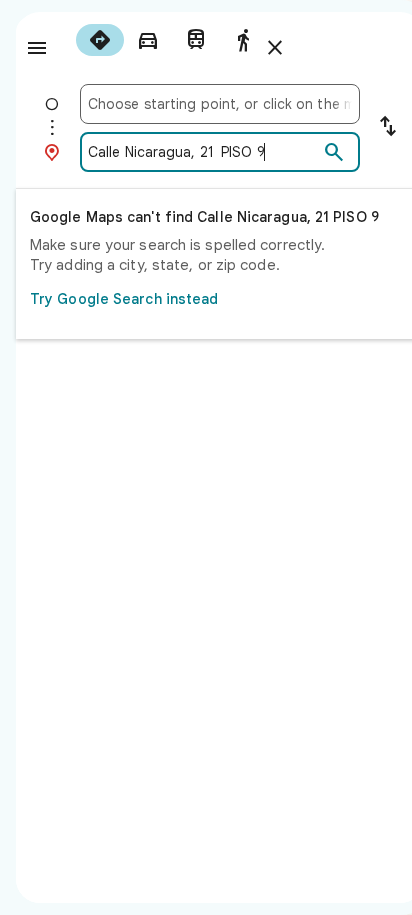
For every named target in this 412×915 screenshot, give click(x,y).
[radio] (100, 40)
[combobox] (220, 104)
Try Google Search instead (124, 299)
